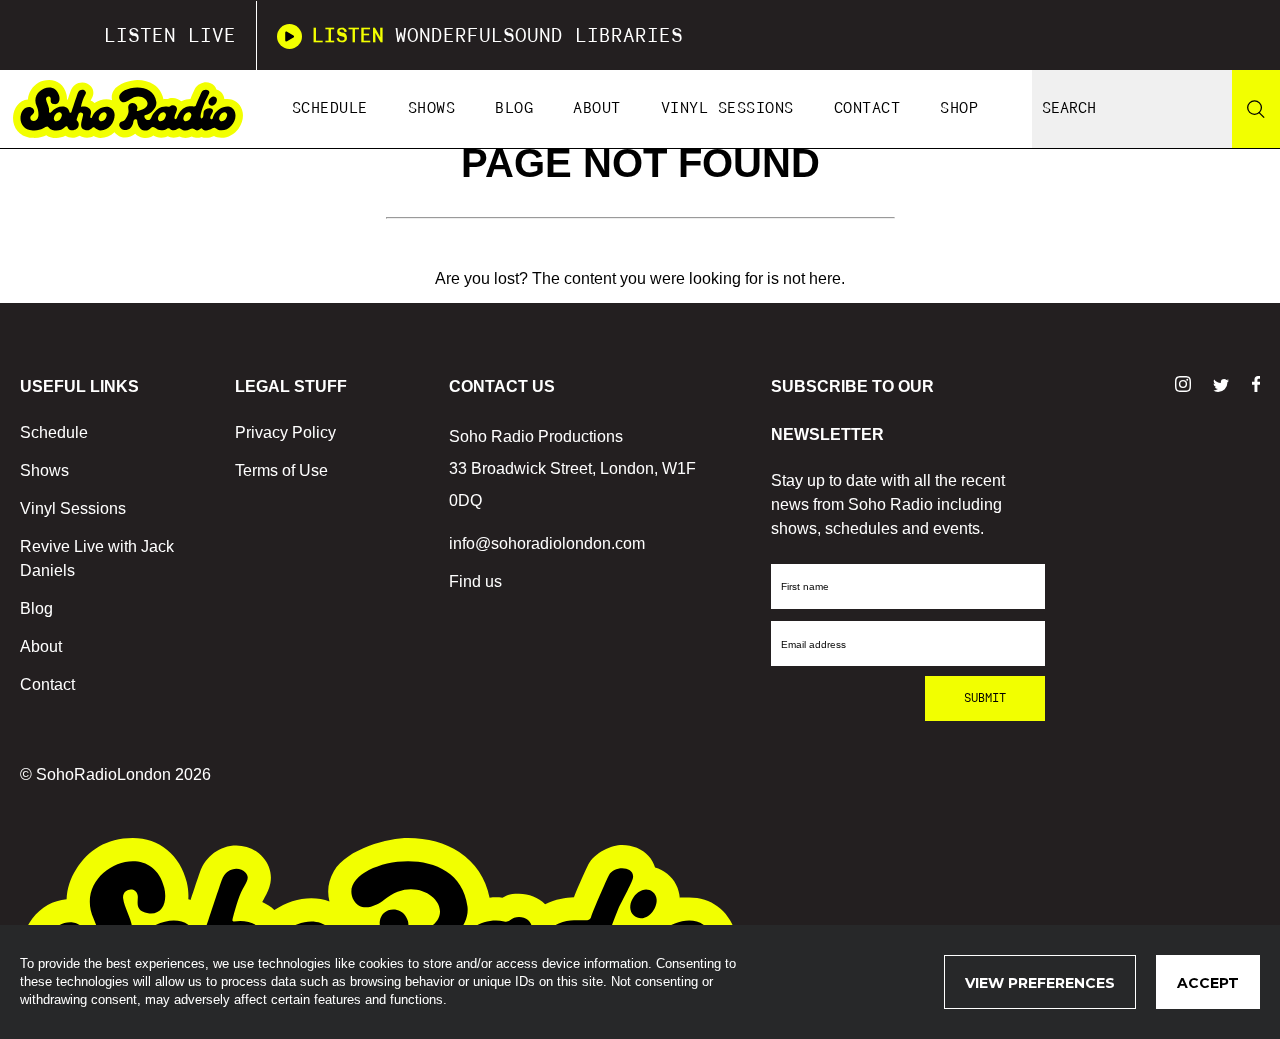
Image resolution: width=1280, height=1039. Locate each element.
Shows (432, 108)
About (597, 108)
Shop (959, 108)
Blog (514, 108)
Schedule (330, 108)
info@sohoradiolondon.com (547, 543)
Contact (867, 108)
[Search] (1256, 109)
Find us (475, 581)
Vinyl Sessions (727, 108)
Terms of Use (281, 470)
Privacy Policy (285, 432)
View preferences (1040, 983)
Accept (1208, 983)
